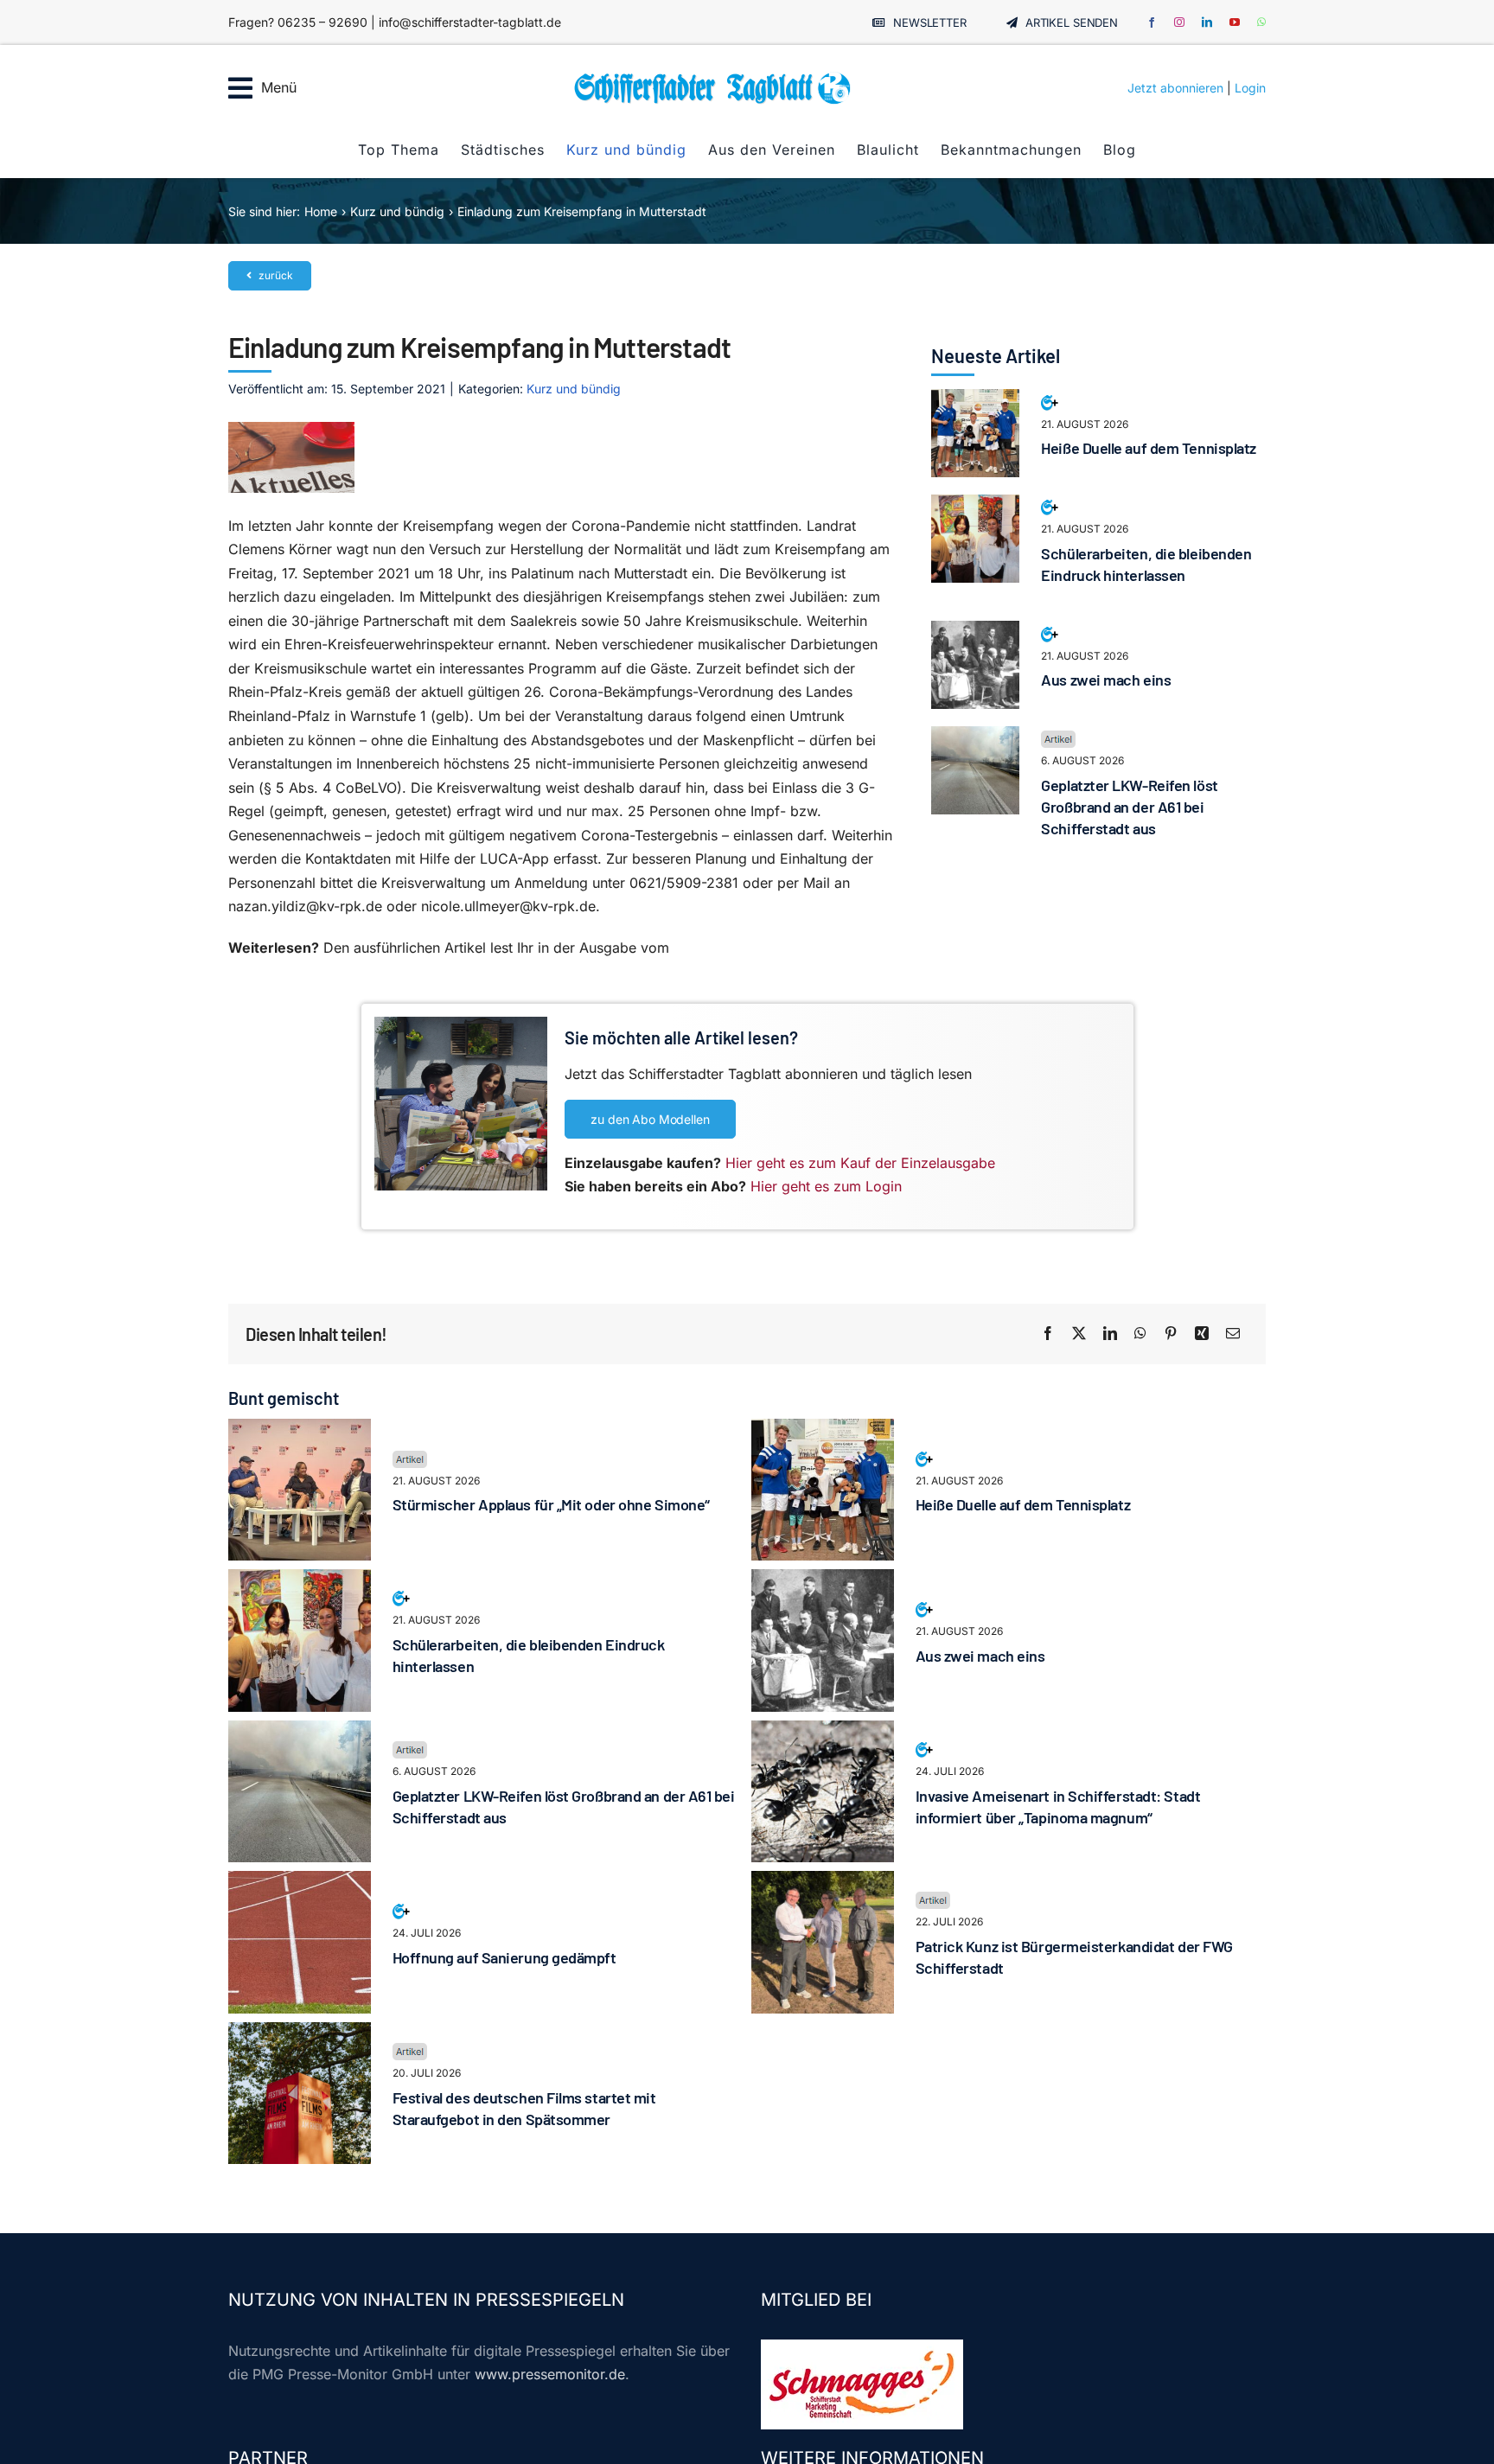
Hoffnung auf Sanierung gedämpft (504, 1957)
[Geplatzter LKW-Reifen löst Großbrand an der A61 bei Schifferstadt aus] (975, 737)
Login (1250, 88)
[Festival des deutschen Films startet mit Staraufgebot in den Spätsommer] (300, 2033)
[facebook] (1152, 22)
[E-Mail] (1233, 1334)
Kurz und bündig (574, 389)
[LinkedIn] (1110, 1334)
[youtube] (1235, 22)
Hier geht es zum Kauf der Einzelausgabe (860, 1163)
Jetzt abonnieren (1175, 88)
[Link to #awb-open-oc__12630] (240, 88)
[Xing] (1202, 1334)
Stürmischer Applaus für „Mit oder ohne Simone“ (551, 1504)
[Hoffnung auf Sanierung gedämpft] (300, 1882)
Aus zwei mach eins (1106, 680)
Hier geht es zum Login (826, 1186)
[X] (1079, 1334)
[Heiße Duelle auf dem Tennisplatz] (975, 400)
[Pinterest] (1171, 1334)
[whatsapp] (1261, 22)
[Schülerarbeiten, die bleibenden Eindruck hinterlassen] (975, 506)
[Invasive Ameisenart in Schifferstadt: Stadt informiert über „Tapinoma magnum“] (823, 1732)
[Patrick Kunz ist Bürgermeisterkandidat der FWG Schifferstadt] (823, 1882)
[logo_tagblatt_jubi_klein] (712, 78)
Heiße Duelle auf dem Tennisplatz (1149, 448)
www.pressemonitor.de (550, 2374)
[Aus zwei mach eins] (975, 632)
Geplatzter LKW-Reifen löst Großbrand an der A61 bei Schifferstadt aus (1129, 807)
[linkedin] (1207, 22)
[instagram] (1179, 22)
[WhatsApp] (1140, 1334)
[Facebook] (1048, 1334)
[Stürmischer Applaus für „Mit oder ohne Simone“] (300, 1430)
